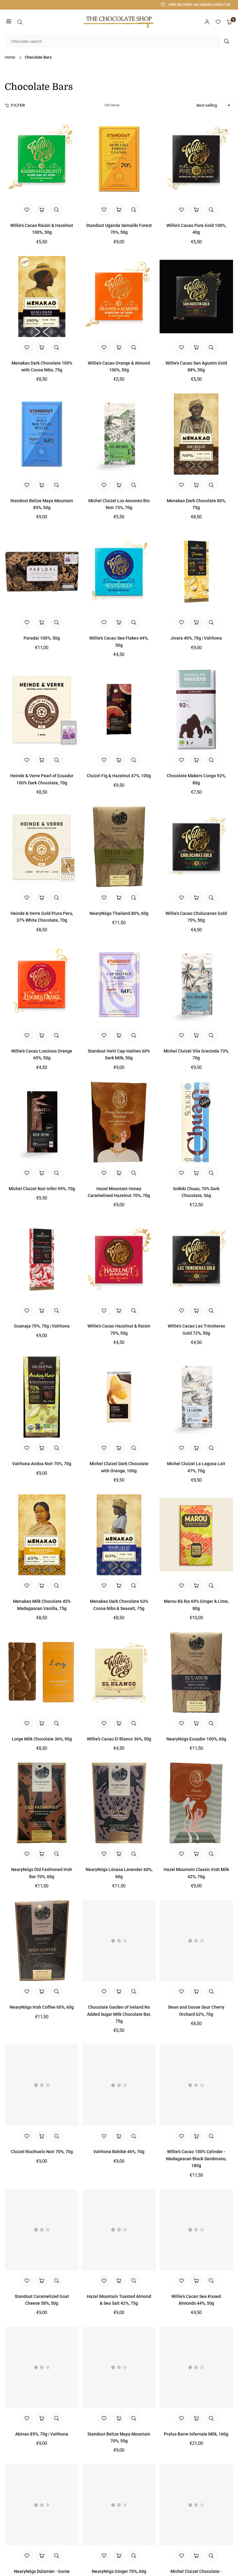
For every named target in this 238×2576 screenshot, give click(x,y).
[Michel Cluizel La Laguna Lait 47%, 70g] (196, 1397)
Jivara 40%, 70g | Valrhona (196, 638)
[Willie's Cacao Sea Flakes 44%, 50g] (119, 572)
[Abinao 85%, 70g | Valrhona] (42, 2367)
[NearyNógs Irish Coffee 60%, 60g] (42, 1941)
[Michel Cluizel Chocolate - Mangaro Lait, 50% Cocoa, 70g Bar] (196, 2505)
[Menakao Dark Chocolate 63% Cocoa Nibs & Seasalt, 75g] (119, 1535)
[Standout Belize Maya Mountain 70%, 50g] (119, 2367)
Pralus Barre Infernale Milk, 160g (196, 2434)
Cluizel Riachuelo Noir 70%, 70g (42, 2152)
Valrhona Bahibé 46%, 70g (119, 2152)
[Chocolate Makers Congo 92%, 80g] (196, 709)
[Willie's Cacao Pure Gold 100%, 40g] (196, 159)
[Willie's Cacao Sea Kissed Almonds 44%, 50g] (196, 2230)
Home (10, 57)
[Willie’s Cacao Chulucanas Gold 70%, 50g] (196, 847)
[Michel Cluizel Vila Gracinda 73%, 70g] (196, 984)
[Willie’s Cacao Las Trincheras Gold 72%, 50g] (196, 1259)
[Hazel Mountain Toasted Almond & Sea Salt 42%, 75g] (119, 2230)
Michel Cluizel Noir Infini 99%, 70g (42, 1189)
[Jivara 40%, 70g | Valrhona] (196, 572)
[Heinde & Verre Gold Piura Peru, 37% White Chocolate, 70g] (42, 847)
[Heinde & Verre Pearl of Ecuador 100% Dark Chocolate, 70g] (42, 709)
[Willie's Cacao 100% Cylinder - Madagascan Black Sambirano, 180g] (196, 2085)
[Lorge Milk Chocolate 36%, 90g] (42, 1672)
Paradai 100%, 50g (42, 638)
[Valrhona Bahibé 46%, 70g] (119, 2085)
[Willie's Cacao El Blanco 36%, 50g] (119, 1672)
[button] (9, 22)
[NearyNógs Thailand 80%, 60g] (119, 847)
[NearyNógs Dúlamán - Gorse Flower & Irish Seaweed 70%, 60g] (42, 2505)
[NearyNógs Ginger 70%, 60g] (119, 2505)
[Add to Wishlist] (27, 210)
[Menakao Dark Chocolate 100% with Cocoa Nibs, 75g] (42, 297)
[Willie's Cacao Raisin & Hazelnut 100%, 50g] (42, 159)
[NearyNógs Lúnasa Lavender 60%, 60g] (119, 1803)
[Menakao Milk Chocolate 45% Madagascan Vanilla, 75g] (42, 1535)
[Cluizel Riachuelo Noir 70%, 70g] (42, 2085)
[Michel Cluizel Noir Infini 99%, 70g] (42, 1122)
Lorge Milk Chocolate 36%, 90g (42, 1739)
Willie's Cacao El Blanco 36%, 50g (119, 1739)
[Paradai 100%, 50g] (42, 572)
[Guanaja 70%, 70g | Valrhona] (42, 1259)
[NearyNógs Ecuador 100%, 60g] (196, 1672)
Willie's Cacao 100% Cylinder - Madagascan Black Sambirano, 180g (196, 2159)
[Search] (20, 22)
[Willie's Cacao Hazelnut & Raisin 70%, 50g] (119, 1259)
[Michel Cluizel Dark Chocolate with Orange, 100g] (119, 1397)
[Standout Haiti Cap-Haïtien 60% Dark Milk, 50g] (119, 984)
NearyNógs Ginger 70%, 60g (119, 2571)
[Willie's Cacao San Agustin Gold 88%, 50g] (196, 297)
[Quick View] (57, 210)
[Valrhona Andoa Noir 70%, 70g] (42, 1397)
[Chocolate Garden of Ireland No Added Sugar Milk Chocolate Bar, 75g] (119, 1941)
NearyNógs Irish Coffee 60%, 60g (42, 2007)
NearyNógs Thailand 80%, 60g (119, 913)
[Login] (207, 22)
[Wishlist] (218, 22)
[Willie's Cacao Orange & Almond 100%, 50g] (119, 297)
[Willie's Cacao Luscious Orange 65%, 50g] (42, 984)
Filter (18, 105)
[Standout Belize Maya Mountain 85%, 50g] (42, 434)
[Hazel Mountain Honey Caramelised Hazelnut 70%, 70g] (119, 1122)
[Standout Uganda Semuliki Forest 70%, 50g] (119, 159)
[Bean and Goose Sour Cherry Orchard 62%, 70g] (196, 1941)
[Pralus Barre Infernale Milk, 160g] (196, 2367)
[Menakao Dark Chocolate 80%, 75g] (196, 434)
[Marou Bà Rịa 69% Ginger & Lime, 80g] (196, 1535)
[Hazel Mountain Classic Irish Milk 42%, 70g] (196, 1803)
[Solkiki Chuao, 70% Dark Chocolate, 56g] (196, 1122)
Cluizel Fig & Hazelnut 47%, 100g (119, 776)
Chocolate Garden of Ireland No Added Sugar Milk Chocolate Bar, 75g (119, 2014)
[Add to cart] (42, 210)
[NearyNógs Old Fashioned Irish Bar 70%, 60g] (42, 1803)
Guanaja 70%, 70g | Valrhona (42, 1326)
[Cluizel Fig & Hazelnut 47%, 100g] (119, 709)
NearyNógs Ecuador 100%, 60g (196, 1739)
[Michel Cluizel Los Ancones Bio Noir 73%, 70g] (119, 434)
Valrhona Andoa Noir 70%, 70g (42, 1464)
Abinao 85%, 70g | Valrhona (42, 2434)
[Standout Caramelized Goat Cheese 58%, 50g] (42, 2230)
